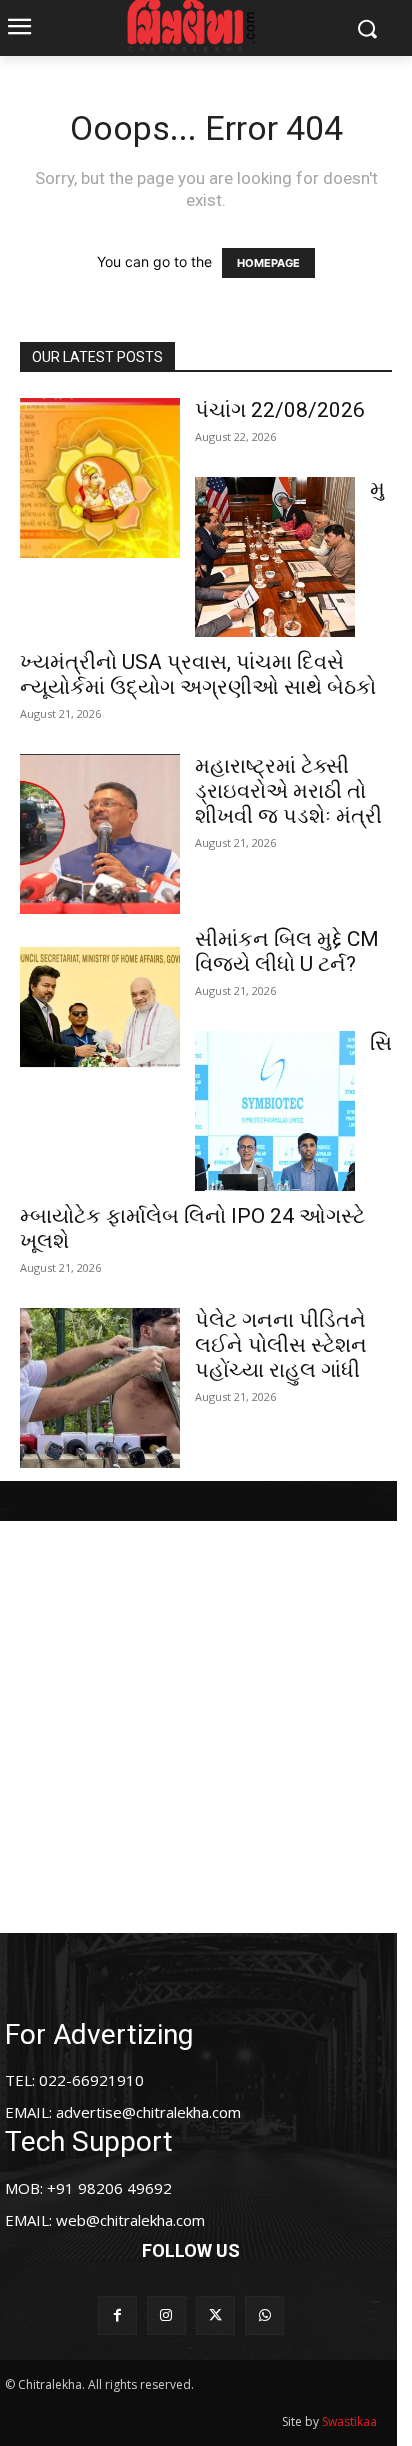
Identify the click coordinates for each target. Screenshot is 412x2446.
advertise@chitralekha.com (148, 2112)
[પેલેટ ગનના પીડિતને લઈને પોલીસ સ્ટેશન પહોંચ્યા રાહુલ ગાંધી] (100, 1388)
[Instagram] (166, 2315)
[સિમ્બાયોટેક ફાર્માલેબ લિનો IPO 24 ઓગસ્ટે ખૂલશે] (275, 1111)
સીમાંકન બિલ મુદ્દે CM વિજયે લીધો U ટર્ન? (287, 951)
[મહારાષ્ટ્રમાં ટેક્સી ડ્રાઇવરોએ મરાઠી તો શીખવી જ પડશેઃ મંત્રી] (100, 834)
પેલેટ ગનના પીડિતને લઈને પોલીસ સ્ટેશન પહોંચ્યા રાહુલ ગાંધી (281, 1345)
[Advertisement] (206, 1727)
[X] (215, 2315)
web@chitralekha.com (130, 2220)
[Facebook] (117, 2315)
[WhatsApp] (264, 2315)
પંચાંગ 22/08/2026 (280, 410)
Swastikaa (349, 2421)
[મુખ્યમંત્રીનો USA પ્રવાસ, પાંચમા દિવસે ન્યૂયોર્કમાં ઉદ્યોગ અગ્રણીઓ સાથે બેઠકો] (275, 557)
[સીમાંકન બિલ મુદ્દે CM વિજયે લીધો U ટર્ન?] (100, 1007)
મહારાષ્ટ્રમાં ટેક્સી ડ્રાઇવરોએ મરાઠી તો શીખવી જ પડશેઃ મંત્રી (288, 791)
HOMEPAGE (268, 263)
